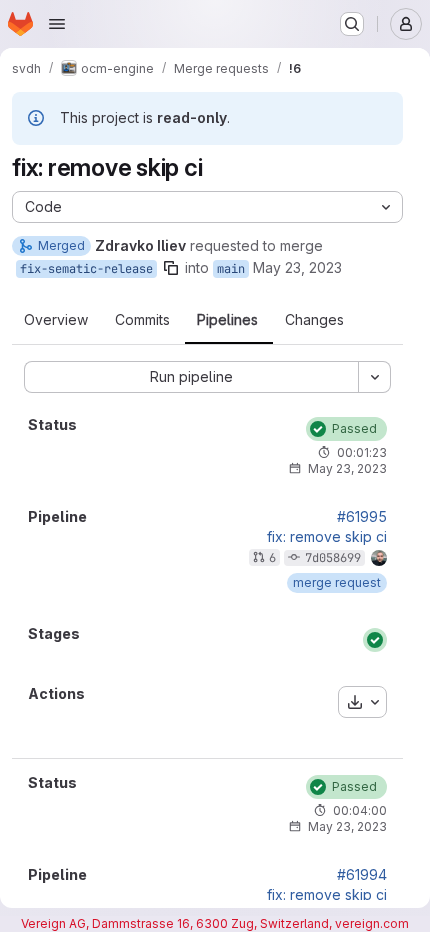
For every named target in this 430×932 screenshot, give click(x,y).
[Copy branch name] (171, 268)
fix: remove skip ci (327, 537)
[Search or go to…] (352, 24)
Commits (142, 320)
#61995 (362, 517)
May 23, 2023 (297, 267)
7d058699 (333, 558)
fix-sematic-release (86, 269)
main (231, 269)
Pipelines (227, 320)
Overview (56, 320)
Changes (314, 320)
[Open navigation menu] (57, 24)
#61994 (362, 875)
